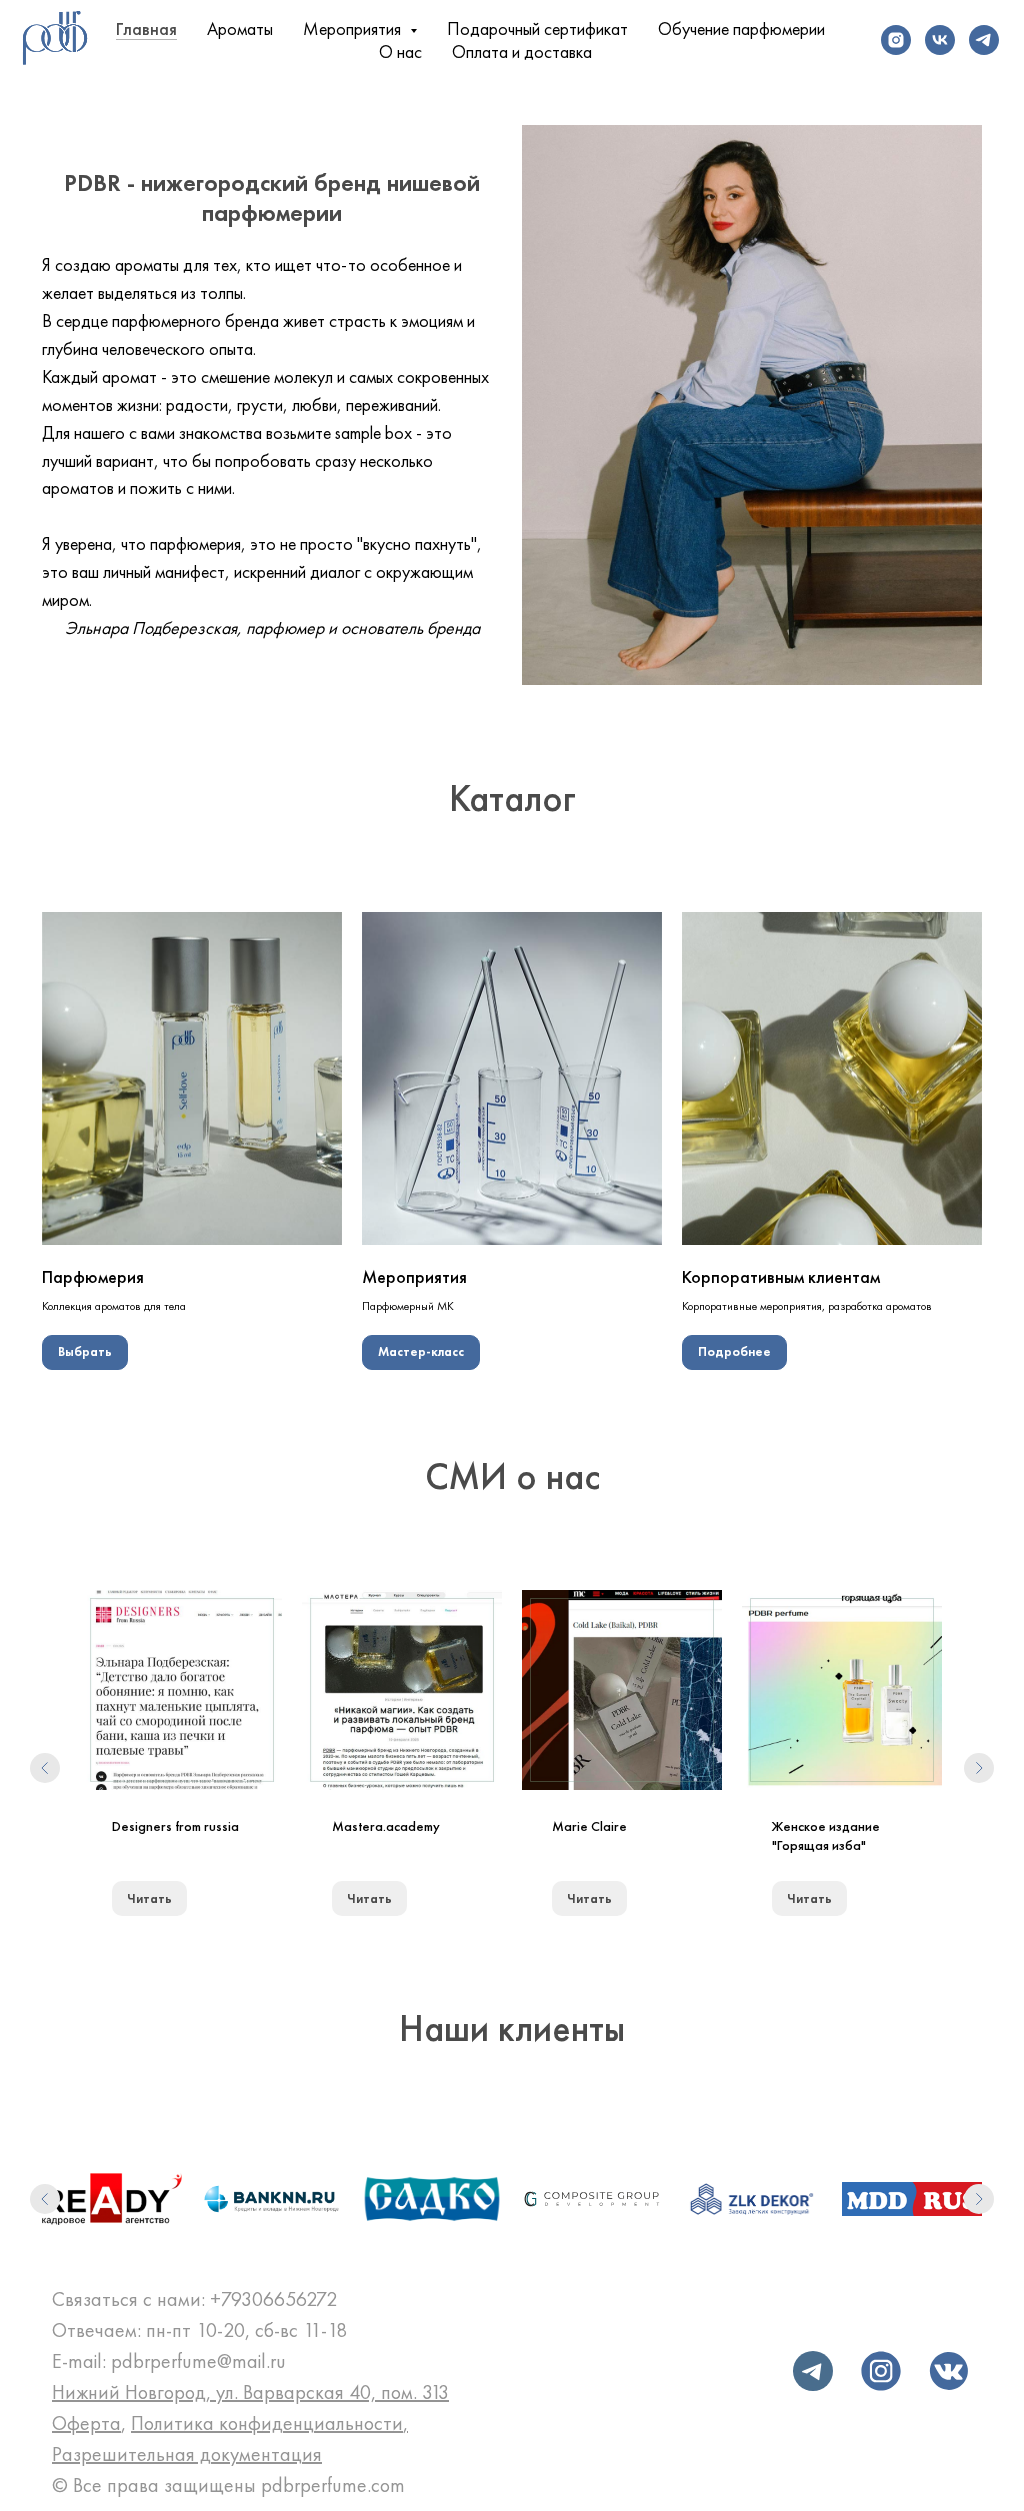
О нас (400, 51)
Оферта (86, 2423)
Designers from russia (175, 1826)
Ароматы (240, 28)
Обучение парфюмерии (741, 28)
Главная (146, 28)
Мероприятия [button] (354, 28)
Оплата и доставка (522, 51)
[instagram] (896, 40)
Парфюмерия (93, 1276)
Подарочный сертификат (537, 28)
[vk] (940, 40)
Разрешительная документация (187, 2454)
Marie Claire (589, 1826)
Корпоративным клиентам (781, 1276)
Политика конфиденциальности (267, 2423)
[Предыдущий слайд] (45, 1768)
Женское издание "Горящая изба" (826, 1835)
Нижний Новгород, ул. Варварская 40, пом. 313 (250, 2392)
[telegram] (984, 40)
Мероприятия (414, 1276)
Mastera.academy (386, 1826)
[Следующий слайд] (979, 1768)
